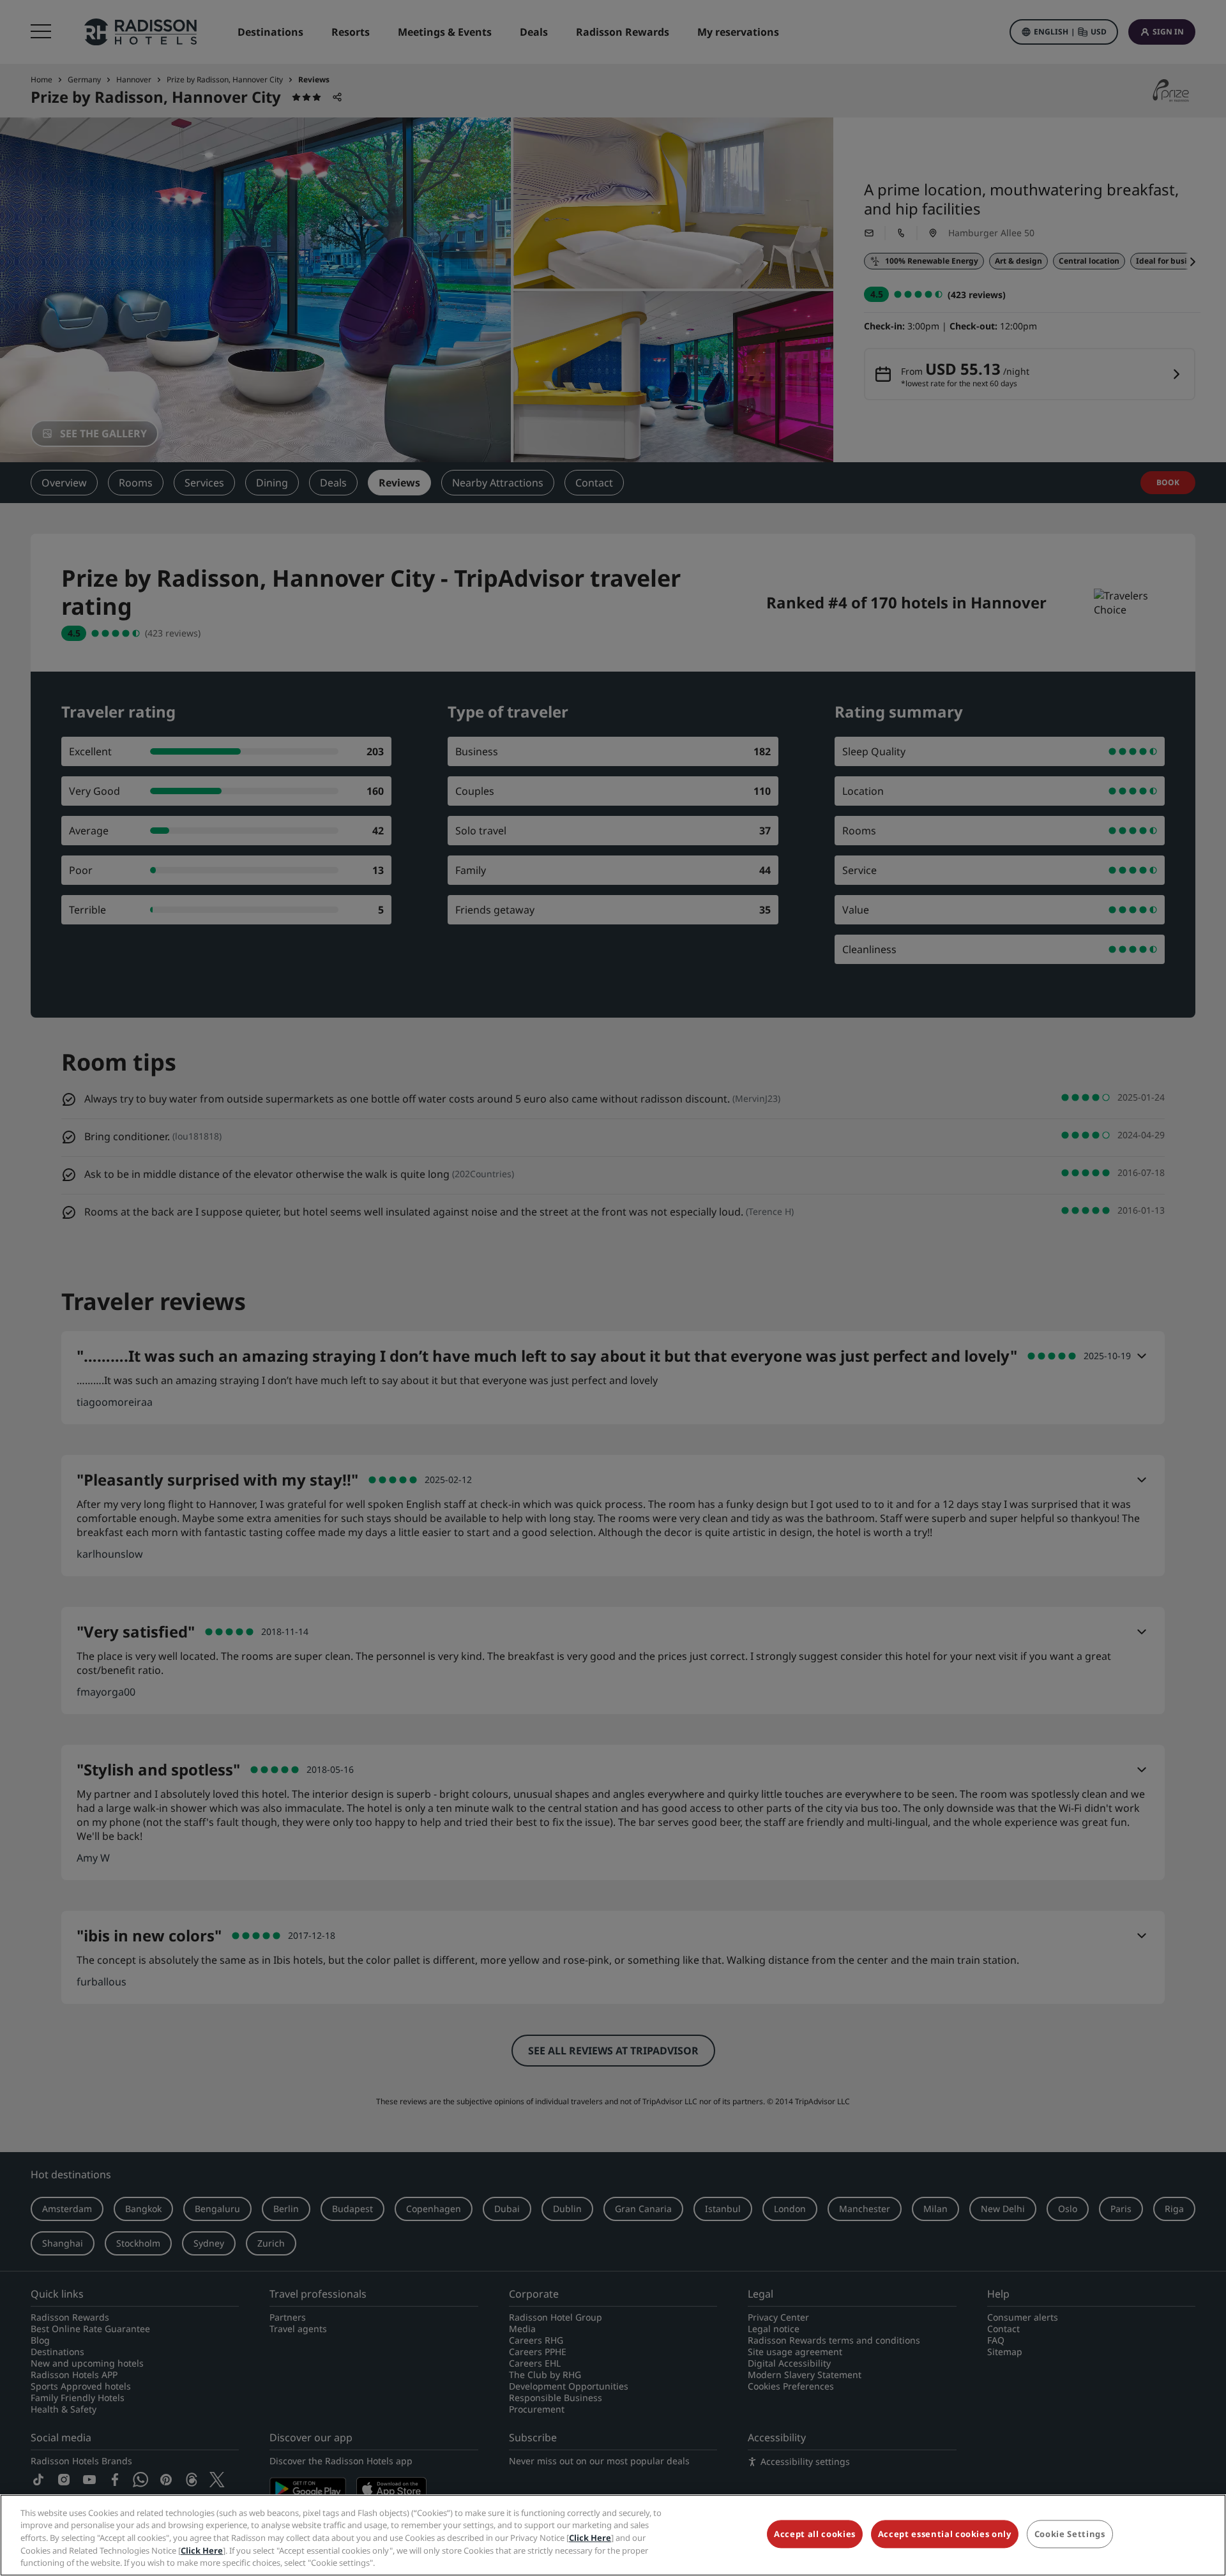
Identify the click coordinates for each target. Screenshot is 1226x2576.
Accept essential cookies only (945, 2535)
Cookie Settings (1070, 2535)
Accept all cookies (815, 2535)
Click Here (590, 2538)
